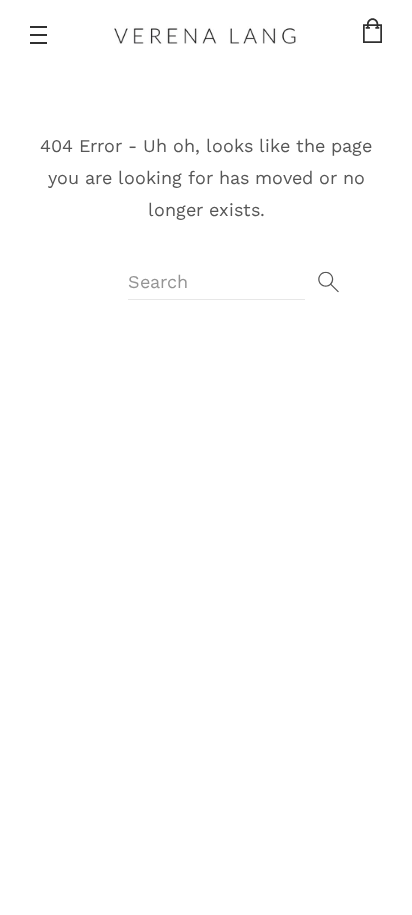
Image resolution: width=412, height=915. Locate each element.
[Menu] (38, 35)
